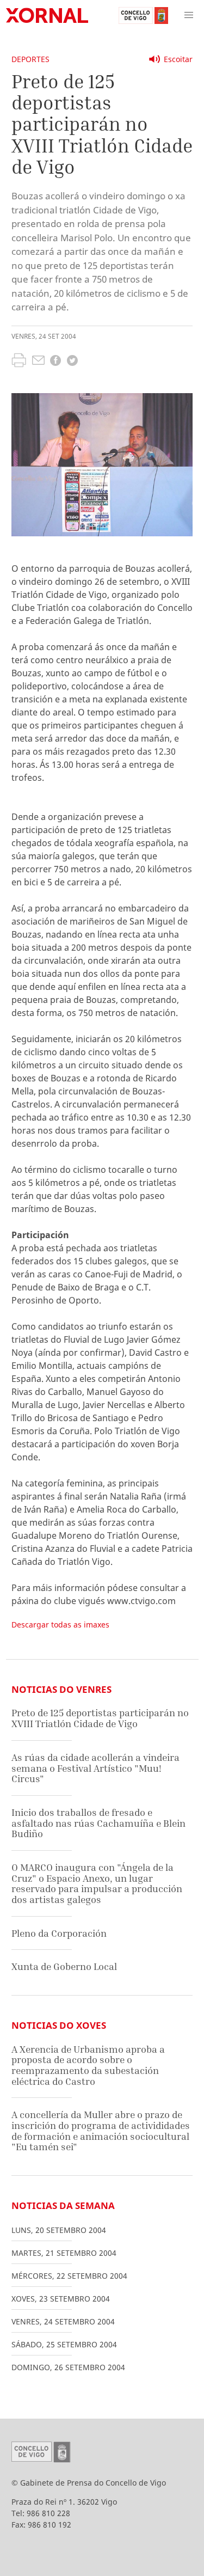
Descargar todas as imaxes (60, 1624)
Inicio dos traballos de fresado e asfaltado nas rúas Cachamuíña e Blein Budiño (98, 1823)
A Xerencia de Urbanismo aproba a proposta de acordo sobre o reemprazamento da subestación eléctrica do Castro (88, 2065)
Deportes (30, 59)
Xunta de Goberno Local (64, 1966)
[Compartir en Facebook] (55, 362)
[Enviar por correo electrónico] (38, 362)
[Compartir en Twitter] (72, 362)
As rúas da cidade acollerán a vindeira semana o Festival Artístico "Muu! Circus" (95, 1768)
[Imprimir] (19, 362)
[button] (189, 15)
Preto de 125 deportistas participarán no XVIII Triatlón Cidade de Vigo (100, 1718)
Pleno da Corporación (59, 1933)
